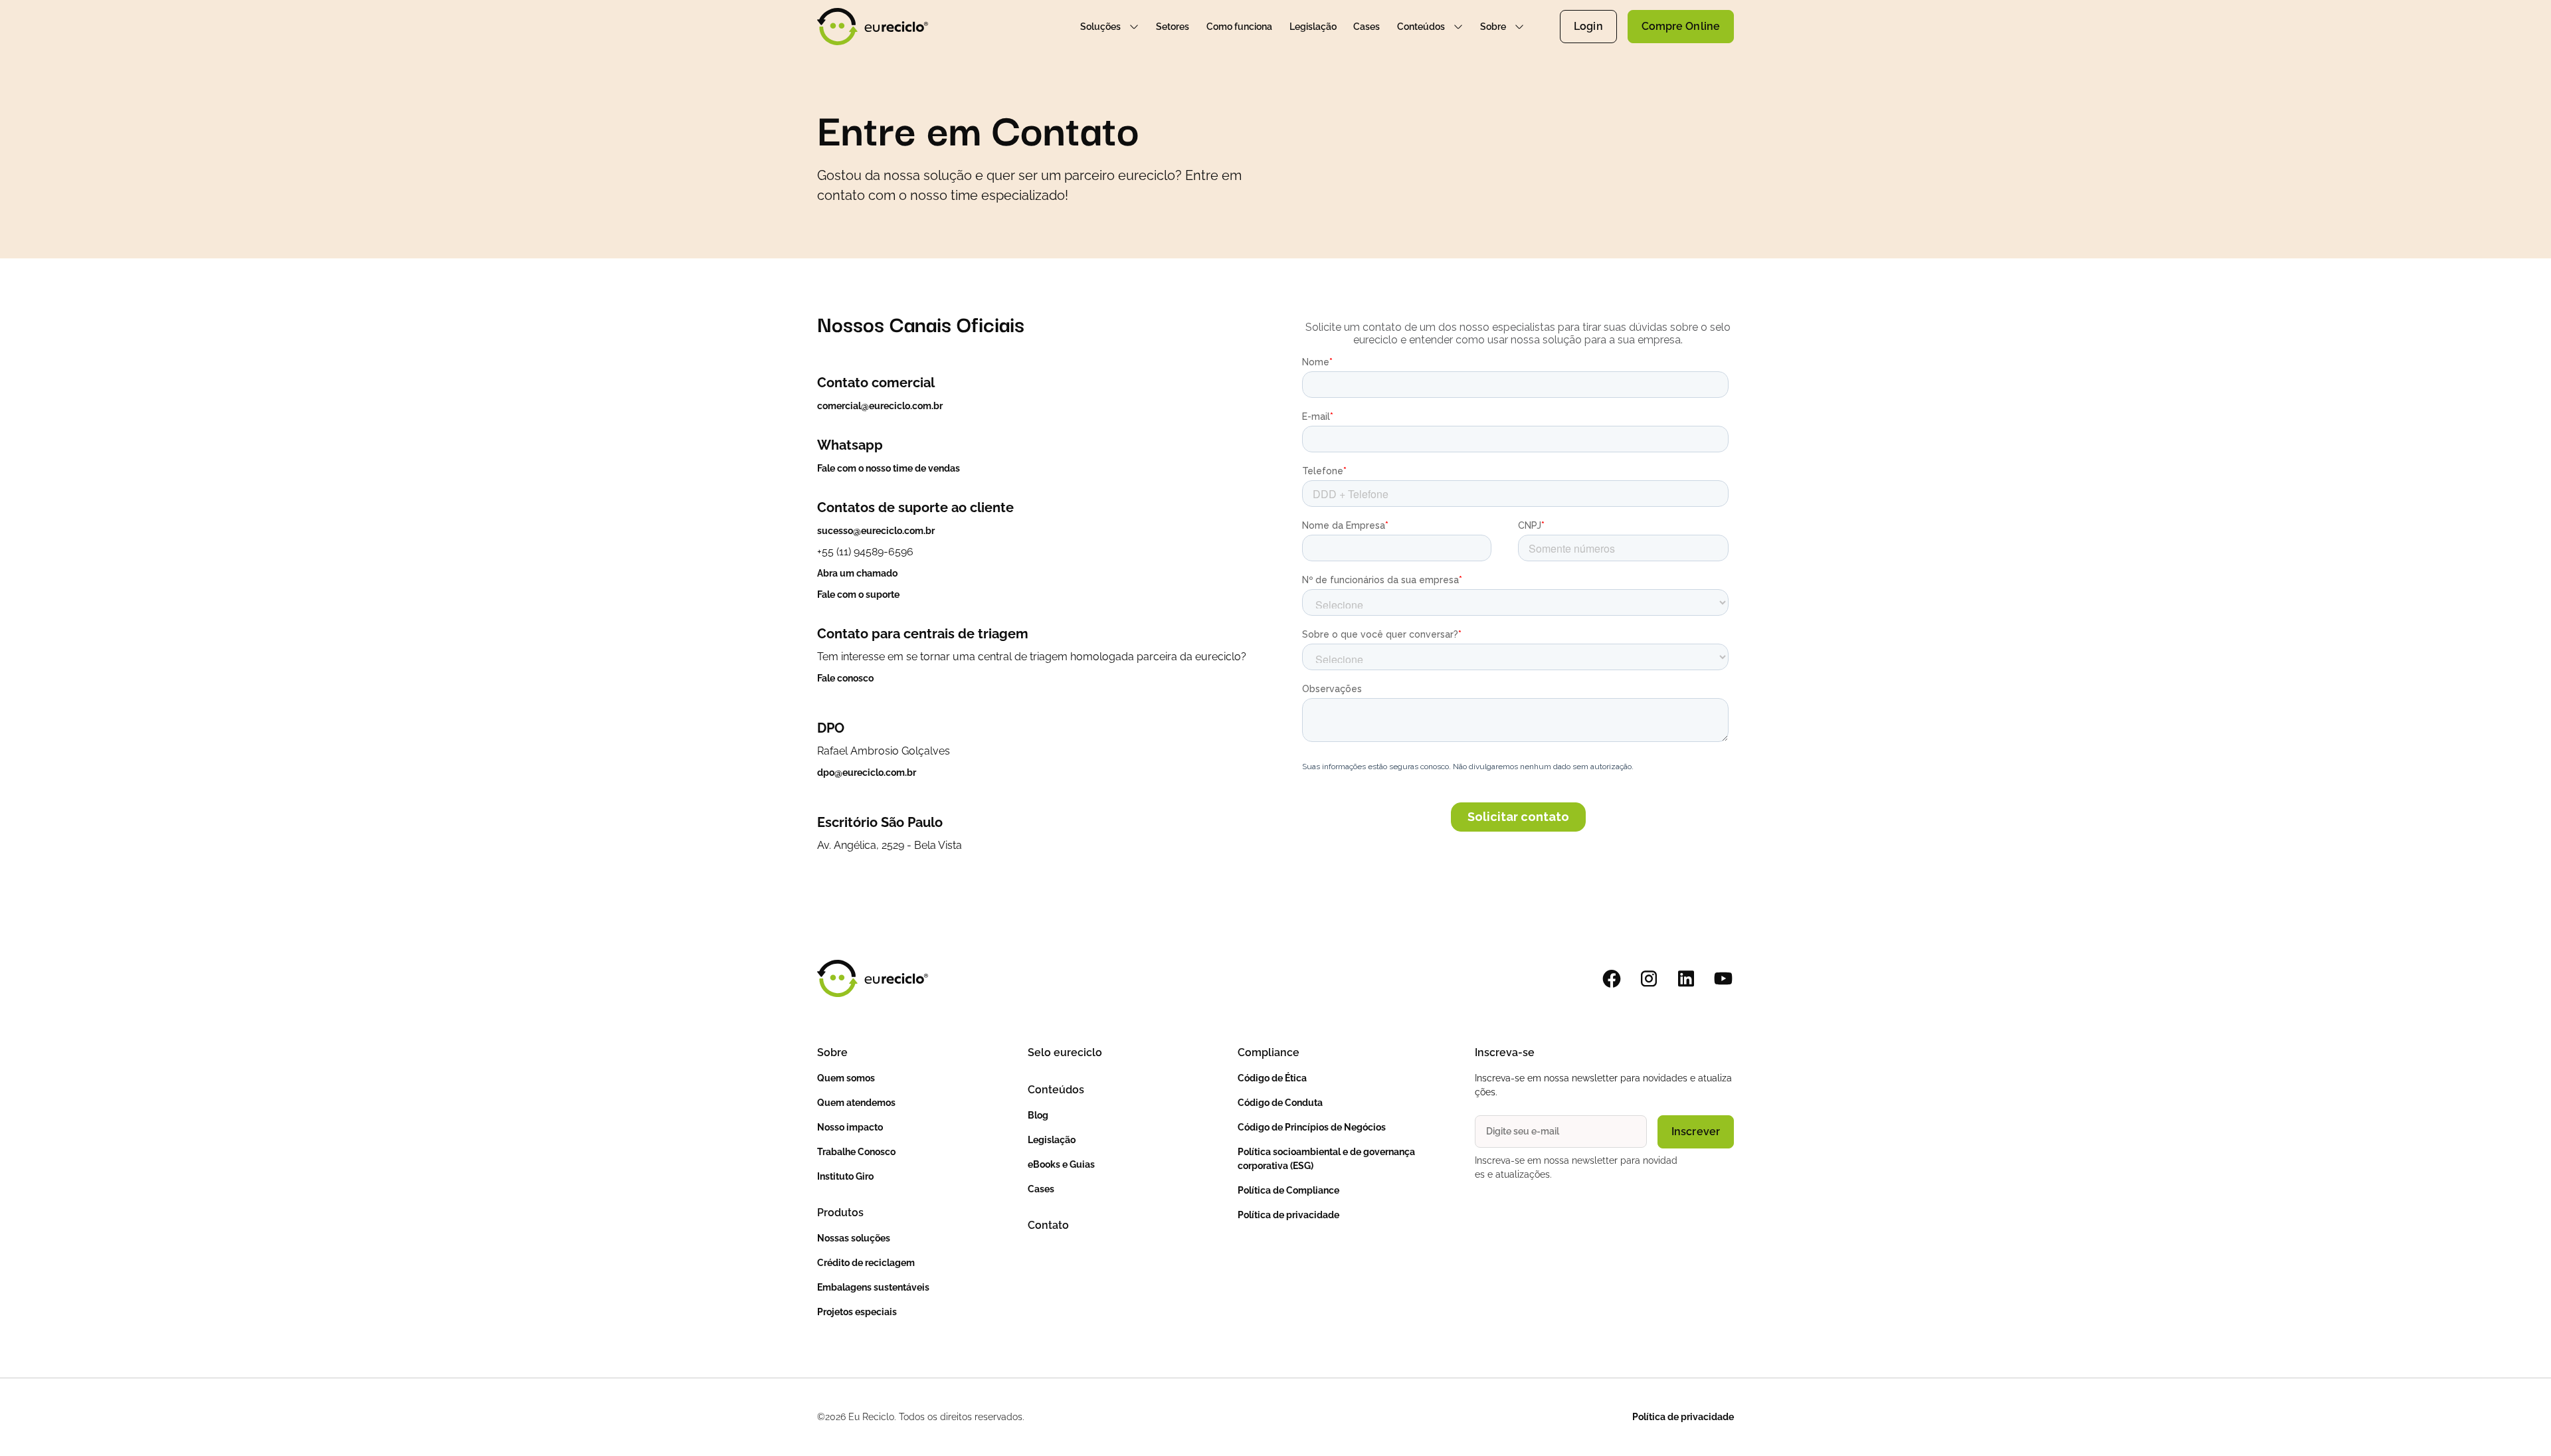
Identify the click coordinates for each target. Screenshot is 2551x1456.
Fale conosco (845, 678)
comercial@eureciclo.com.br (880, 406)
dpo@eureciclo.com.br (867, 773)
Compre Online (1681, 26)
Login (1588, 26)
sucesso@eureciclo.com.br (876, 531)
